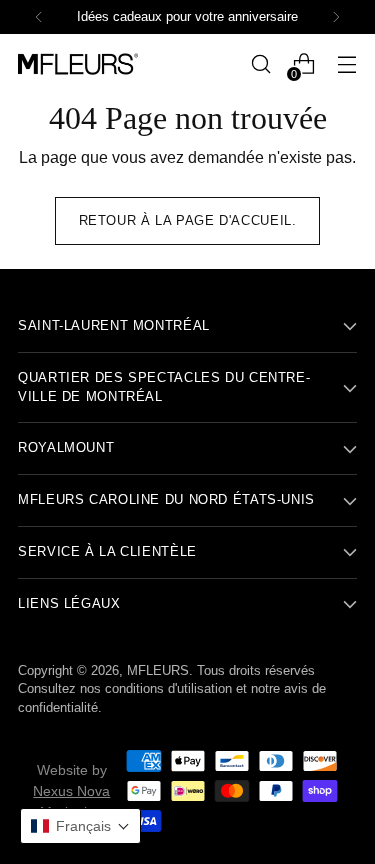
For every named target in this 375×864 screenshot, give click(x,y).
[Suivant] (336, 17)
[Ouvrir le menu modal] (346, 64)
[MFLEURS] (78, 64)
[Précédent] (39, 17)
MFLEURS (158, 671)
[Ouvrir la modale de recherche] (260, 64)
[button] (80, 826)
